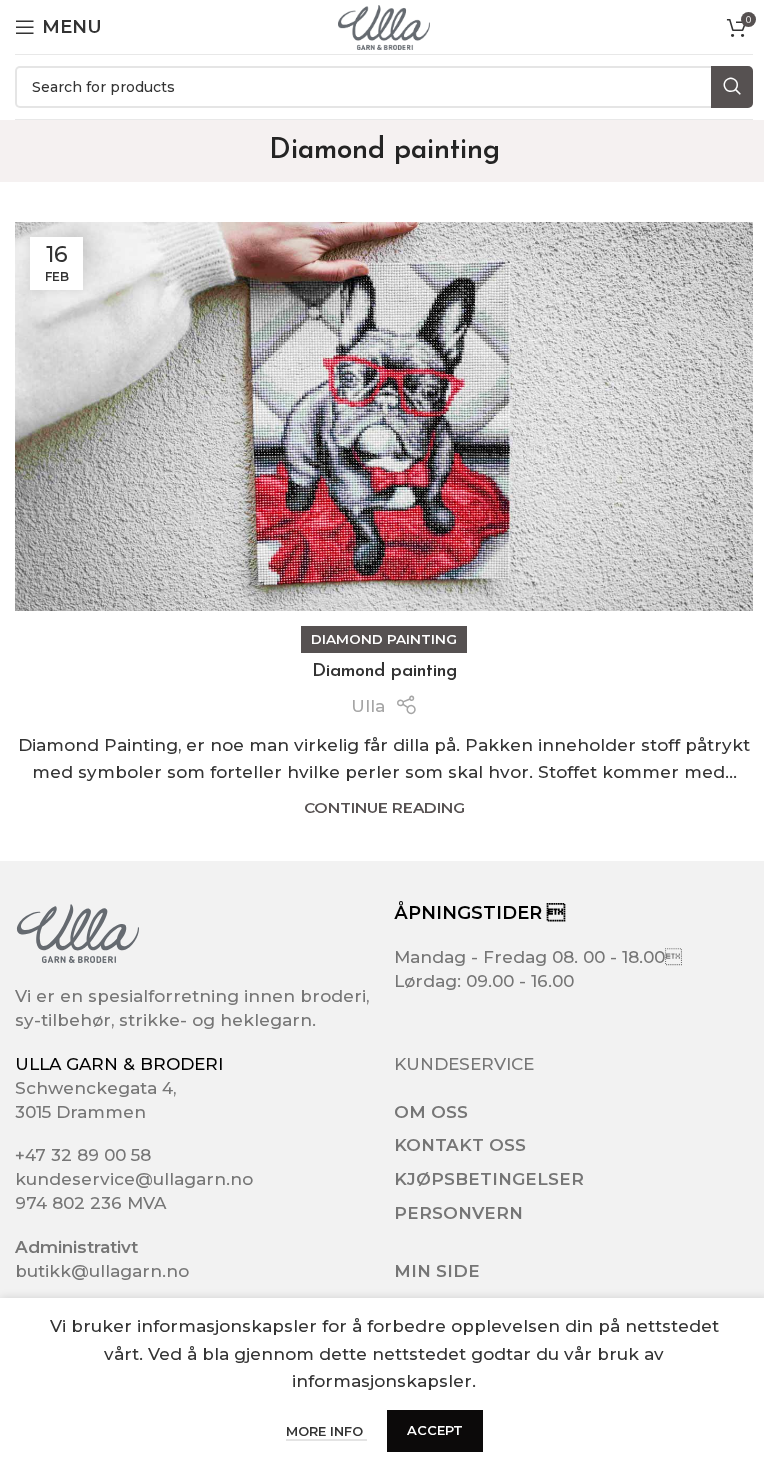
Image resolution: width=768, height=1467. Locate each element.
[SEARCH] (732, 87)
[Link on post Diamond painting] (384, 416)
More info (326, 1431)
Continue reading (384, 807)
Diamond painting (384, 639)
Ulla (368, 706)
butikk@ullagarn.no (102, 1271)
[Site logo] (384, 26)
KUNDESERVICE (464, 1064)
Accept (435, 1430)
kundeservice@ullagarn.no (134, 1179)
